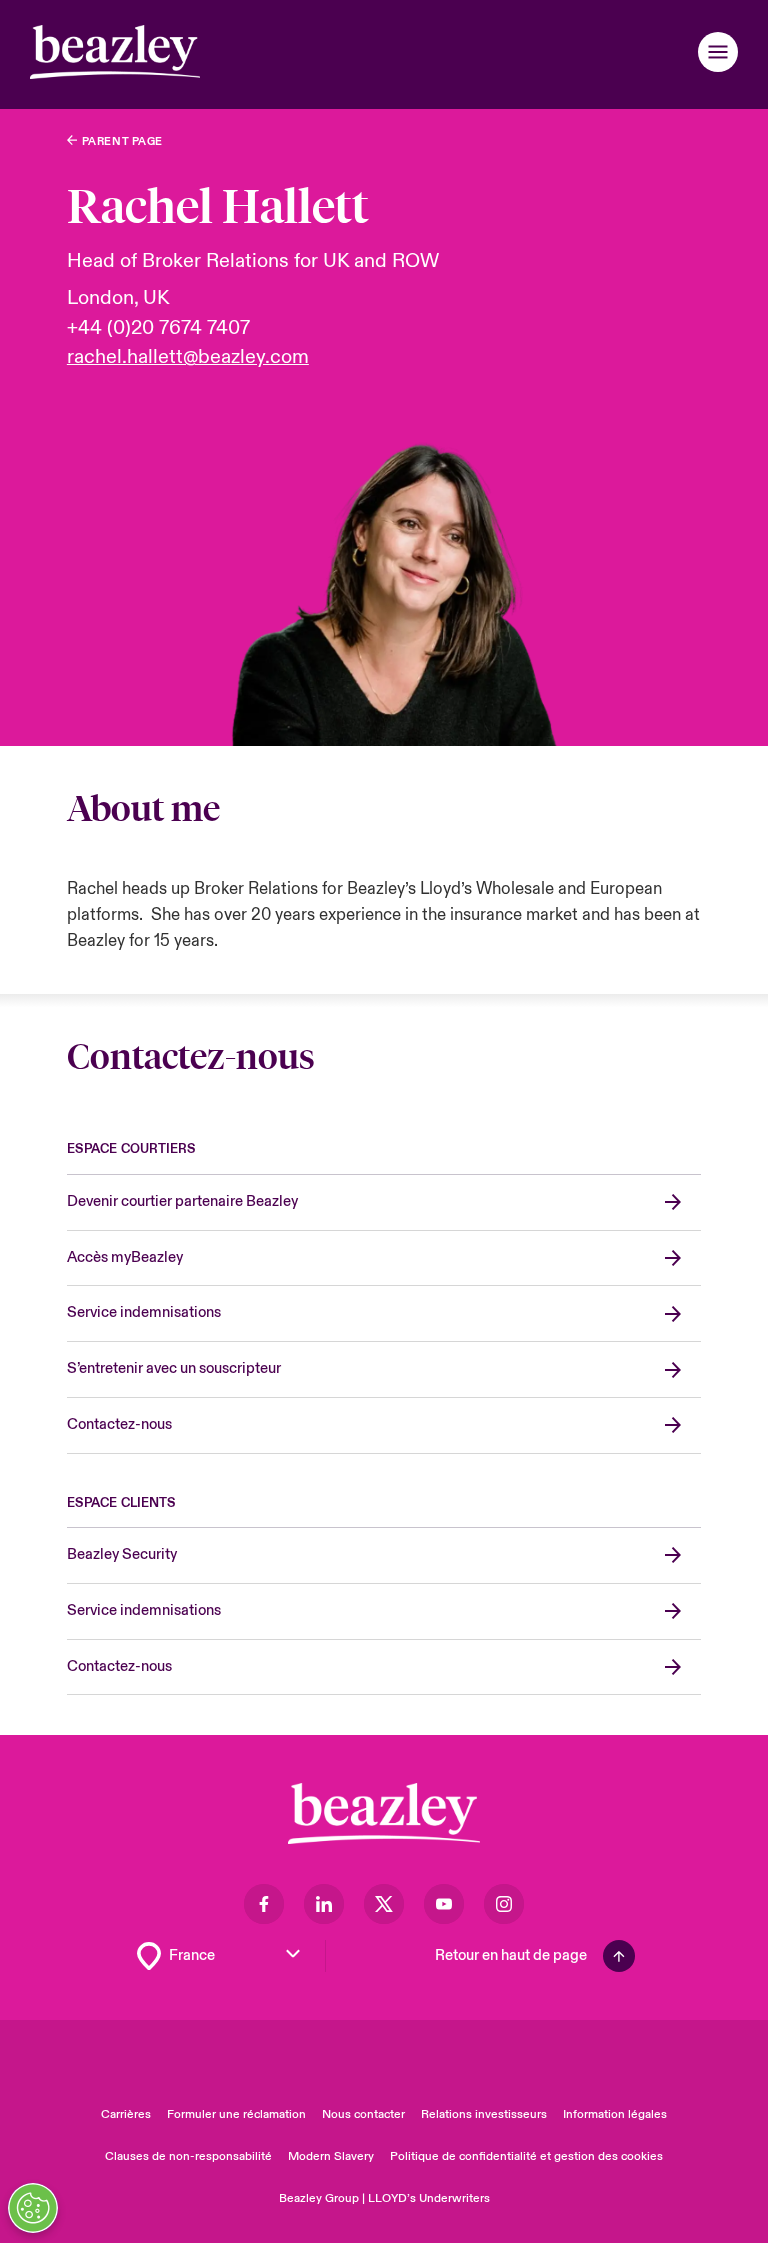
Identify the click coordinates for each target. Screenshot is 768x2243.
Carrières (126, 2114)
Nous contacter (363, 2114)
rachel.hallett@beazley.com (188, 357)
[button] (718, 52)
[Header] (115, 52)
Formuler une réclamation (236, 2114)
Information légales (615, 2114)
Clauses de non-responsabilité (188, 2156)
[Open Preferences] (33, 2208)
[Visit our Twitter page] (384, 1904)
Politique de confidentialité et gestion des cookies (526, 2156)
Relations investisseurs (484, 2114)
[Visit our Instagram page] (504, 1904)
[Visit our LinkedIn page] (324, 1904)
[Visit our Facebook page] (264, 1904)
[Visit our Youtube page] (444, 1904)
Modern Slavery (331, 2156)
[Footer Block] (384, 1813)
